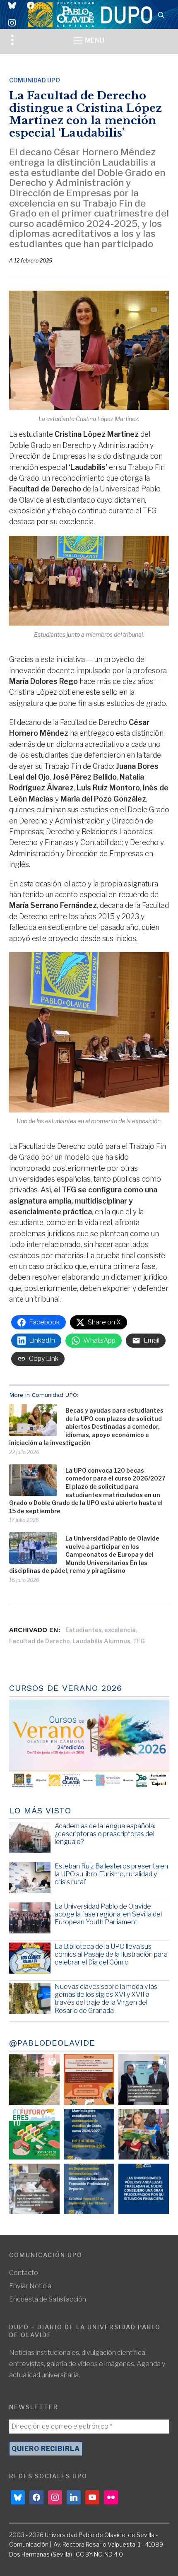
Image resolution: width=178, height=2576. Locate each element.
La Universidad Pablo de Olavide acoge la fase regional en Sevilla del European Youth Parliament (108, 1914)
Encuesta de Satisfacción (48, 2299)
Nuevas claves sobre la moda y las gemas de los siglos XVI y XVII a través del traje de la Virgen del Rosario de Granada (106, 1999)
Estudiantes (84, 1630)
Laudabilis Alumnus (101, 1641)
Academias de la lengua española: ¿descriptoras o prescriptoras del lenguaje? (105, 1834)
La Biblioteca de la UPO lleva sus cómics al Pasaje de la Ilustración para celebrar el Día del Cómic (111, 1954)
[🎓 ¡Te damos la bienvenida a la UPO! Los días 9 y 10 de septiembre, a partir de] (34, 2134)
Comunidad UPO (35, 80)
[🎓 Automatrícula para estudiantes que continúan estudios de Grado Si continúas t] (89, 2134)
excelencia (120, 1630)
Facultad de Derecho (40, 1641)
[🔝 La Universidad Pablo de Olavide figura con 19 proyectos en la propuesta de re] (34, 2189)
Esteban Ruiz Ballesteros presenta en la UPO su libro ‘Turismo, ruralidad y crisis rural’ (111, 1874)
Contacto (24, 2273)
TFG (139, 1641)
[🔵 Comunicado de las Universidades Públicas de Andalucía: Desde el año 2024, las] (144, 2189)
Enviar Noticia (30, 2286)
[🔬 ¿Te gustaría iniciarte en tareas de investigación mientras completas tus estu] (89, 2189)
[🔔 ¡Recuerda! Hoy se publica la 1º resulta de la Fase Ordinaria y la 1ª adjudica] (144, 2134)
